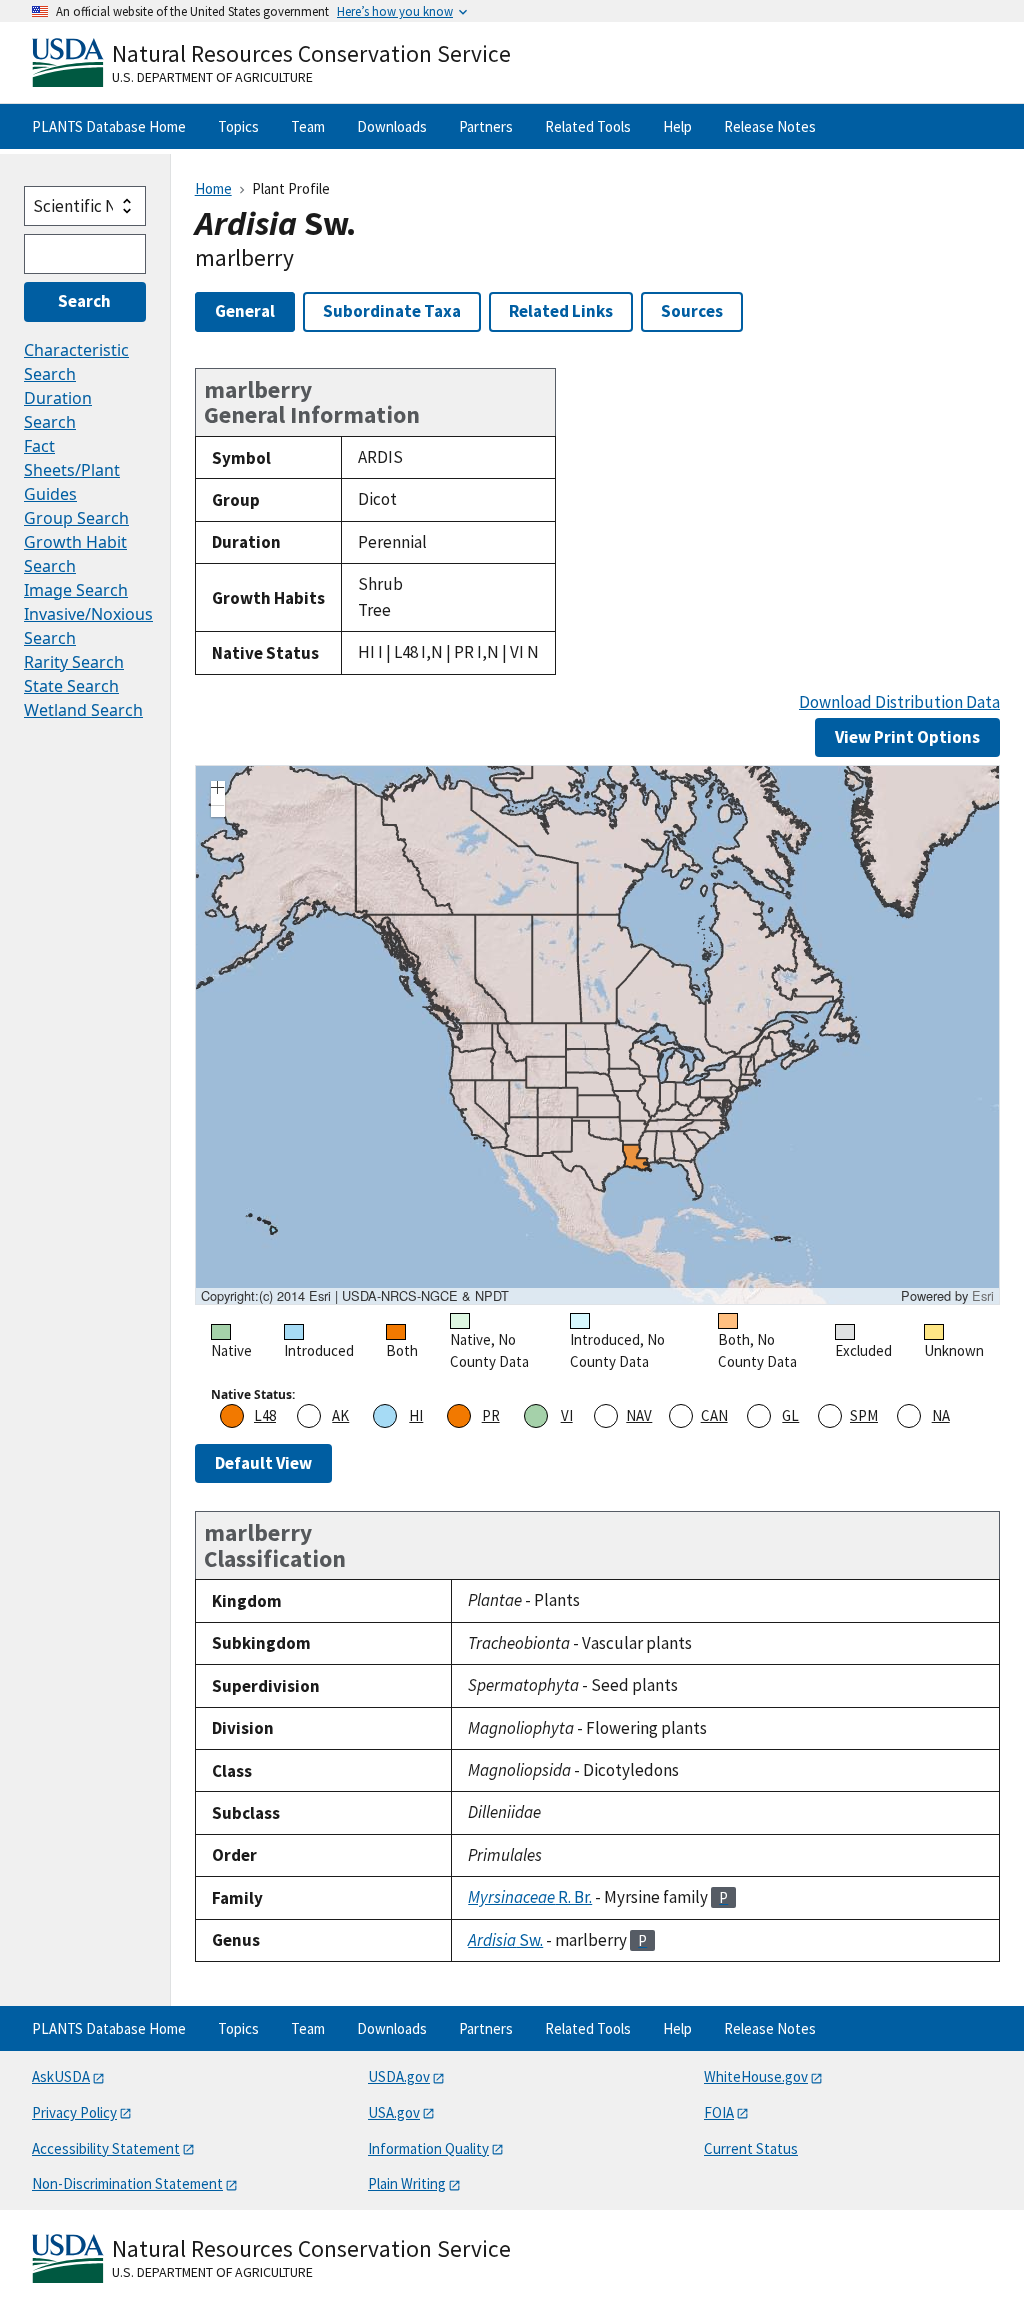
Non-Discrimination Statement (127, 2183)
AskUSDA (61, 2076)
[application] (597, 1035)
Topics (238, 126)
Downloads (392, 126)
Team (308, 126)
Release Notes (770, 126)
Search (84, 301)
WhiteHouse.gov (756, 2076)
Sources (692, 311)
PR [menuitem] (491, 1415)
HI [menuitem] (416, 1415)
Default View (263, 1463)
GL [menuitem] (790, 1415)
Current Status (751, 2148)
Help (677, 126)
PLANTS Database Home (109, 126)
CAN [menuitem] (714, 1415)
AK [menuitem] (340, 1415)
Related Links (561, 311)
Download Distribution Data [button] (899, 702)
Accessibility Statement (106, 2148)
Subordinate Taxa (392, 311)
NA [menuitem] (941, 1415)
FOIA (719, 2112)
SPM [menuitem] (864, 1415)
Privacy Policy (74, 2112)
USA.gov (394, 2112)
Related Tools (588, 126)
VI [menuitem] (567, 1415)
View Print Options (907, 737)
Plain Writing (407, 2183)
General (245, 311)
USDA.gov (399, 2076)
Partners (486, 126)
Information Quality (428, 2148)
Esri (983, 1295)
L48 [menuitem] (265, 1415)
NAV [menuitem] (639, 1415)
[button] (218, 790)
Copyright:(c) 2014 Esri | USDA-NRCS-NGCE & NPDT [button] (355, 1296)
